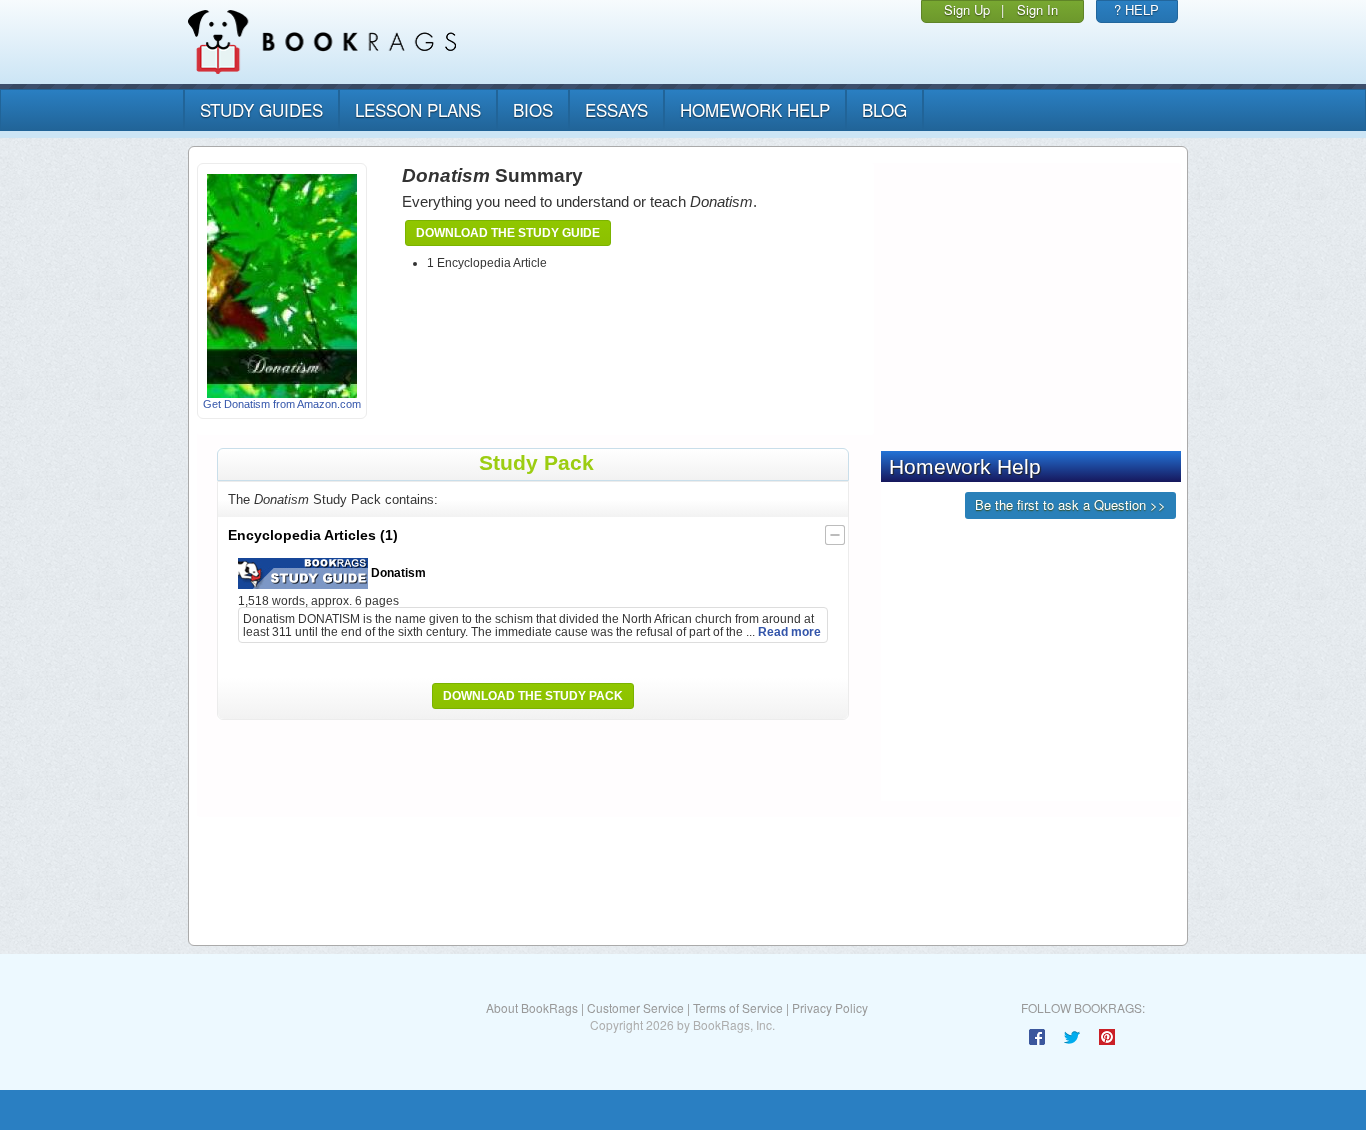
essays (616, 109)
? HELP (1136, 9)
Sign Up (967, 9)
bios (533, 109)
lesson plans (418, 109)
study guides (261, 109)
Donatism (397, 572)
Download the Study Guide (508, 233)
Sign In (1037, 9)
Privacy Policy (830, 1007)
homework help (755, 109)
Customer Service (635, 1007)
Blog (884, 109)
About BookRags (532, 1007)
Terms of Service (738, 1007)
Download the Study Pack (533, 696)
